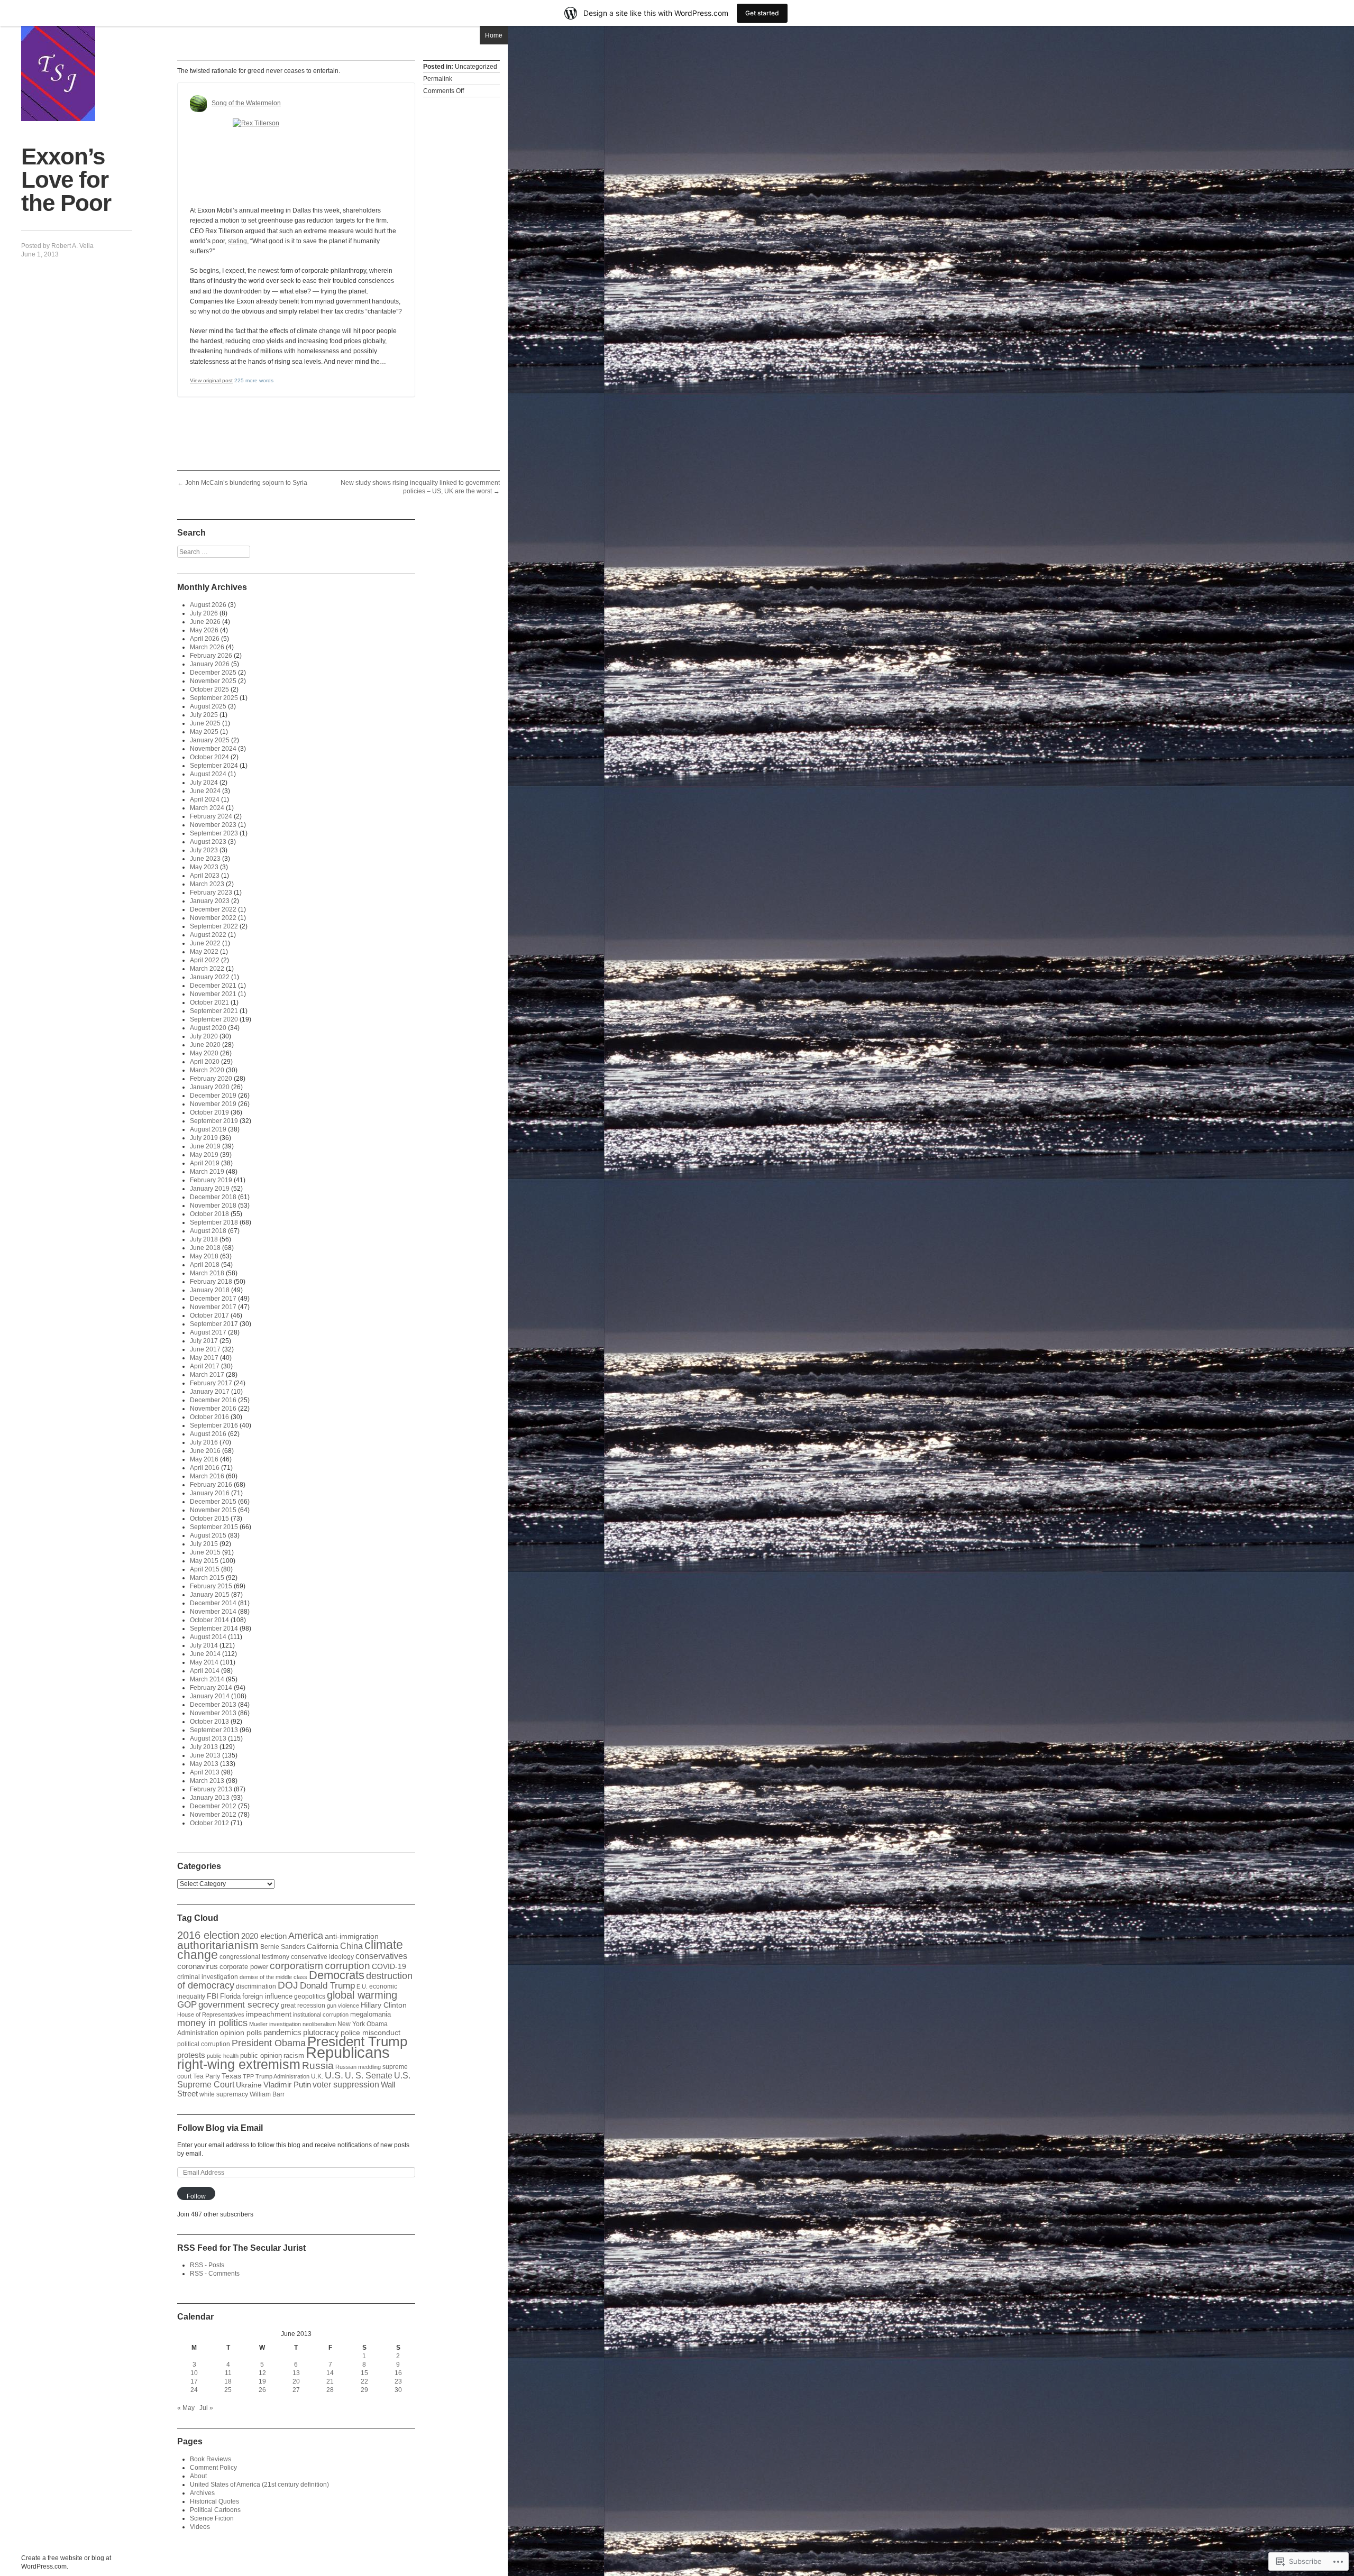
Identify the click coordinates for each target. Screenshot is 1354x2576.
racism (294, 2055)
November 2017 (213, 1307)
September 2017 (214, 1324)
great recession (303, 2005)
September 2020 (214, 1019)
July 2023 (204, 850)
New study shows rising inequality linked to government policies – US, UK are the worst (420, 487)
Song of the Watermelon (246, 103)
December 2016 (213, 1400)
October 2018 (209, 1214)
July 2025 (204, 715)
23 (398, 2381)
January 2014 (210, 1696)
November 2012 (213, 1815)
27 (296, 2390)
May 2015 (204, 1561)
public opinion (261, 2055)
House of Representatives (211, 2014)
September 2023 (214, 833)
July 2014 (204, 1645)
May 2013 (204, 1764)
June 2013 (205, 1755)
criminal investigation (208, 1977)
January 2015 (210, 1595)
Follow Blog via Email (220, 2128)
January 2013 (210, 1798)
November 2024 (213, 749)
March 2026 (207, 647)
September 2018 (214, 1222)
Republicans (348, 2052)
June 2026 (205, 622)
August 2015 (208, 1535)
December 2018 (213, 1197)
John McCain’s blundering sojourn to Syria (242, 483)
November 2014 (213, 1612)
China (351, 1946)
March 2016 (207, 1476)
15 (364, 2373)
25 (228, 2390)
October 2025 (209, 689)
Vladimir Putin (287, 2085)
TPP (248, 2076)
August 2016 (208, 1434)
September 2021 (214, 1011)
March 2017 (207, 1375)
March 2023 (207, 884)
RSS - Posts (207, 2265)
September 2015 (214, 1527)
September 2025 (214, 698)
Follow (196, 2196)
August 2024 (208, 774)
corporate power (244, 1967)
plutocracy (321, 2032)
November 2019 (213, 1104)
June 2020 (205, 1045)
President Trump (357, 2041)
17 (194, 2381)
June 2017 (205, 1349)
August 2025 (208, 706)
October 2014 (209, 1620)
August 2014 (208, 1637)
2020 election (264, 1936)
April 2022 (205, 960)
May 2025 (204, 732)
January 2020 (210, 1087)
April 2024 (205, 799)
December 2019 (213, 1096)
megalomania (370, 2014)
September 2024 (214, 766)
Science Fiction (212, 2518)
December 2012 (213, 1806)
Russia (318, 2066)
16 (398, 2373)
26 (262, 2390)
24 (194, 2390)
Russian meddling (358, 2067)
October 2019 (209, 1112)
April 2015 (205, 1569)
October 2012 (209, 1823)
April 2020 (205, 1062)
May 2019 (204, 1155)
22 (364, 2381)
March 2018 (207, 1273)
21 (330, 2381)
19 (262, 2381)
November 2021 (213, 994)
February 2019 (211, 1180)
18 (228, 2381)
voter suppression (346, 2085)
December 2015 (213, 1502)
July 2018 (204, 1239)
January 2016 (210, 1493)
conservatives (381, 1956)
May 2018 (204, 1256)
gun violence (343, 2005)
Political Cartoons (215, 2510)
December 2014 (213, 1603)
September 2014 (214, 1629)
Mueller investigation (275, 2024)
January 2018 (210, 1290)
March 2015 (207, 1578)
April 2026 (205, 639)
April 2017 (205, 1366)
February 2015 (211, 1586)
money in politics (212, 2023)
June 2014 (205, 1654)
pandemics (282, 2032)
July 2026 (204, 613)
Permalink (438, 79)
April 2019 (205, 1163)
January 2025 (210, 740)
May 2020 (204, 1053)
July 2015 (204, 1544)
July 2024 (204, 783)
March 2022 (207, 969)
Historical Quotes (214, 2501)
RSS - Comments (215, 2274)
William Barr (267, 2094)
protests (191, 2055)
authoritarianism (218, 1945)
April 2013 (205, 1772)
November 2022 (213, 918)
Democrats (337, 1975)
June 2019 (205, 1146)
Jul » (206, 2408)
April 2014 (205, 1671)
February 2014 (211, 1688)
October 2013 (209, 1722)
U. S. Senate (369, 2075)
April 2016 (205, 1468)
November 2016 (213, 1409)
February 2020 (211, 1079)
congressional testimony (254, 1957)
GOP (187, 2005)
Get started (762, 13)
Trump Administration (282, 2076)
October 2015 (209, 1519)
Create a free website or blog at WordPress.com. (66, 2562)
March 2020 (207, 1070)
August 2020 (208, 1028)
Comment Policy (213, 2468)
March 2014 (207, 1679)
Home (494, 35)
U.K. (317, 2076)
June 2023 (205, 859)
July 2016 (204, 1442)
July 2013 (204, 1747)
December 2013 (213, 1705)
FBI (213, 1996)
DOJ (288, 1985)
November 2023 (213, 825)
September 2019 (214, 1121)
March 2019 (207, 1172)
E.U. (362, 1986)
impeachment (269, 2014)
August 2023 (208, 842)
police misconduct (370, 2032)
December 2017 (213, 1299)
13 (296, 2373)
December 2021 (213, 986)
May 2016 (204, 1459)
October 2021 (209, 1002)
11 (228, 2373)
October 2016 (209, 1417)
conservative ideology (322, 1957)
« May (186, 2408)
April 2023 (205, 876)
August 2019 (208, 1129)
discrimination (256, 1986)
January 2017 (210, 1392)
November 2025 (213, 681)
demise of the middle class (273, 1977)
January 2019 (210, 1189)
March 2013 (207, 1781)
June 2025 (205, 723)
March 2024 (207, 808)
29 (364, 2390)
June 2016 (205, 1451)
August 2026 (208, 605)
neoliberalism (319, 2024)
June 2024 (205, 791)
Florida (230, 1996)
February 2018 (211, 1282)
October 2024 (209, 757)
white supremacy (224, 2094)
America (306, 1936)
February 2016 (211, 1485)
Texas (231, 2076)
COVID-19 (389, 1966)
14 (330, 2373)
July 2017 (204, 1341)
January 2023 (210, 901)
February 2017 (211, 1383)
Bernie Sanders (283, 1947)
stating (237, 241)
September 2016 (214, 1425)
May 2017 (204, 1358)
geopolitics (310, 1996)
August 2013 (208, 1738)
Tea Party (207, 2076)
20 (296, 2381)
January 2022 (210, 977)
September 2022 (214, 926)
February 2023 (211, 893)
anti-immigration (352, 1936)
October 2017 (209, 1315)
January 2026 (210, 664)
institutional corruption (321, 2014)
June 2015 (205, 1552)
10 (194, 2373)
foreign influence (267, 1996)
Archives (202, 2493)
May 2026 (204, 630)
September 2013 (214, 1730)
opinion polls (241, 2032)
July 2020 (204, 1036)
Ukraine (249, 2085)
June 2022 (205, 943)
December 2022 (213, 909)
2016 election (208, 1935)
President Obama (269, 2043)
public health (223, 2056)
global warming (362, 1995)
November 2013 (213, 1713)
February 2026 (211, 656)
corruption (347, 1966)
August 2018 (208, 1231)
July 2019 (204, 1138)
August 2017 (208, 1332)
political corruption (204, 2044)
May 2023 (204, 867)
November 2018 (213, 1206)
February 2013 (211, 1789)
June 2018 (205, 1248)
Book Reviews (211, 2459)
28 (330, 2390)
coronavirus (198, 1966)
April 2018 (205, 1265)
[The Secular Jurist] (58, 73)
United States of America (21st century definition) (259, 2485)
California (323, 1946)
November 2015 (213, 1510)
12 (262, 2373)
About (198, 2476)
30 (398, 2390)
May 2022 (204, 952)
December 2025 (213, 673)
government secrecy (239, 2005)
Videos (200, 2527)
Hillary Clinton (384, 2005)
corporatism (296, 1965)
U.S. (334, 2075)
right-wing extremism (239, 2064)
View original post (211, 380)
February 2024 (211, 816)
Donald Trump (327, 1985)
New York (351, 2024)
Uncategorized (476, 67)
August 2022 (208, 935)
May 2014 (204, 1662)
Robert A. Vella (72, 246)
